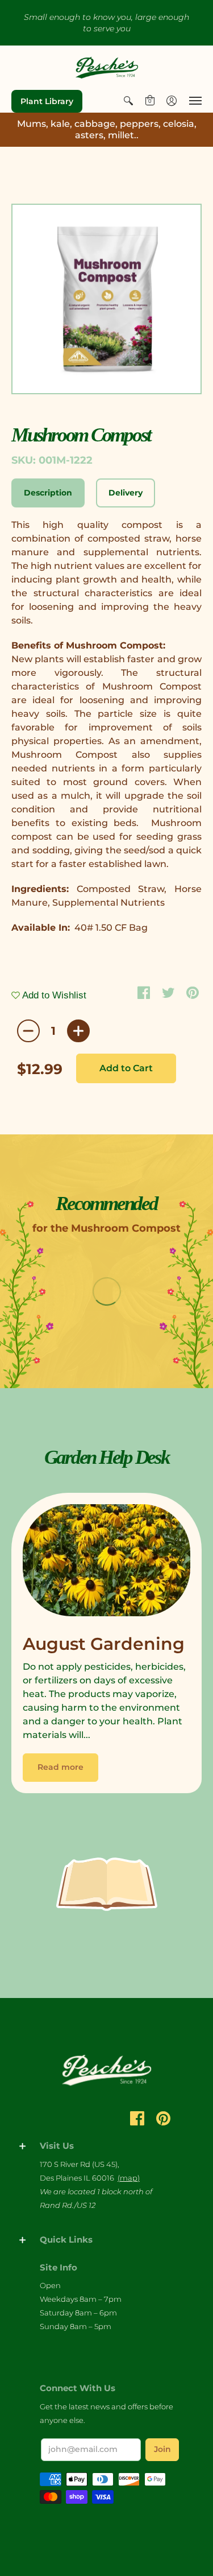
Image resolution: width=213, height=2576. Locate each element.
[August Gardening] (106, 1563)
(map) (129, 2178)
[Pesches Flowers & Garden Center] (107, 68)
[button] (128, 101)
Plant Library (47, 101)
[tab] (48, 493)
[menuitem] (128, 101)
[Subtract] (28, 1031)
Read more (60, 1767)
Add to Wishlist (53, 995)
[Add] (78, 1031)
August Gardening (104, 1644)
